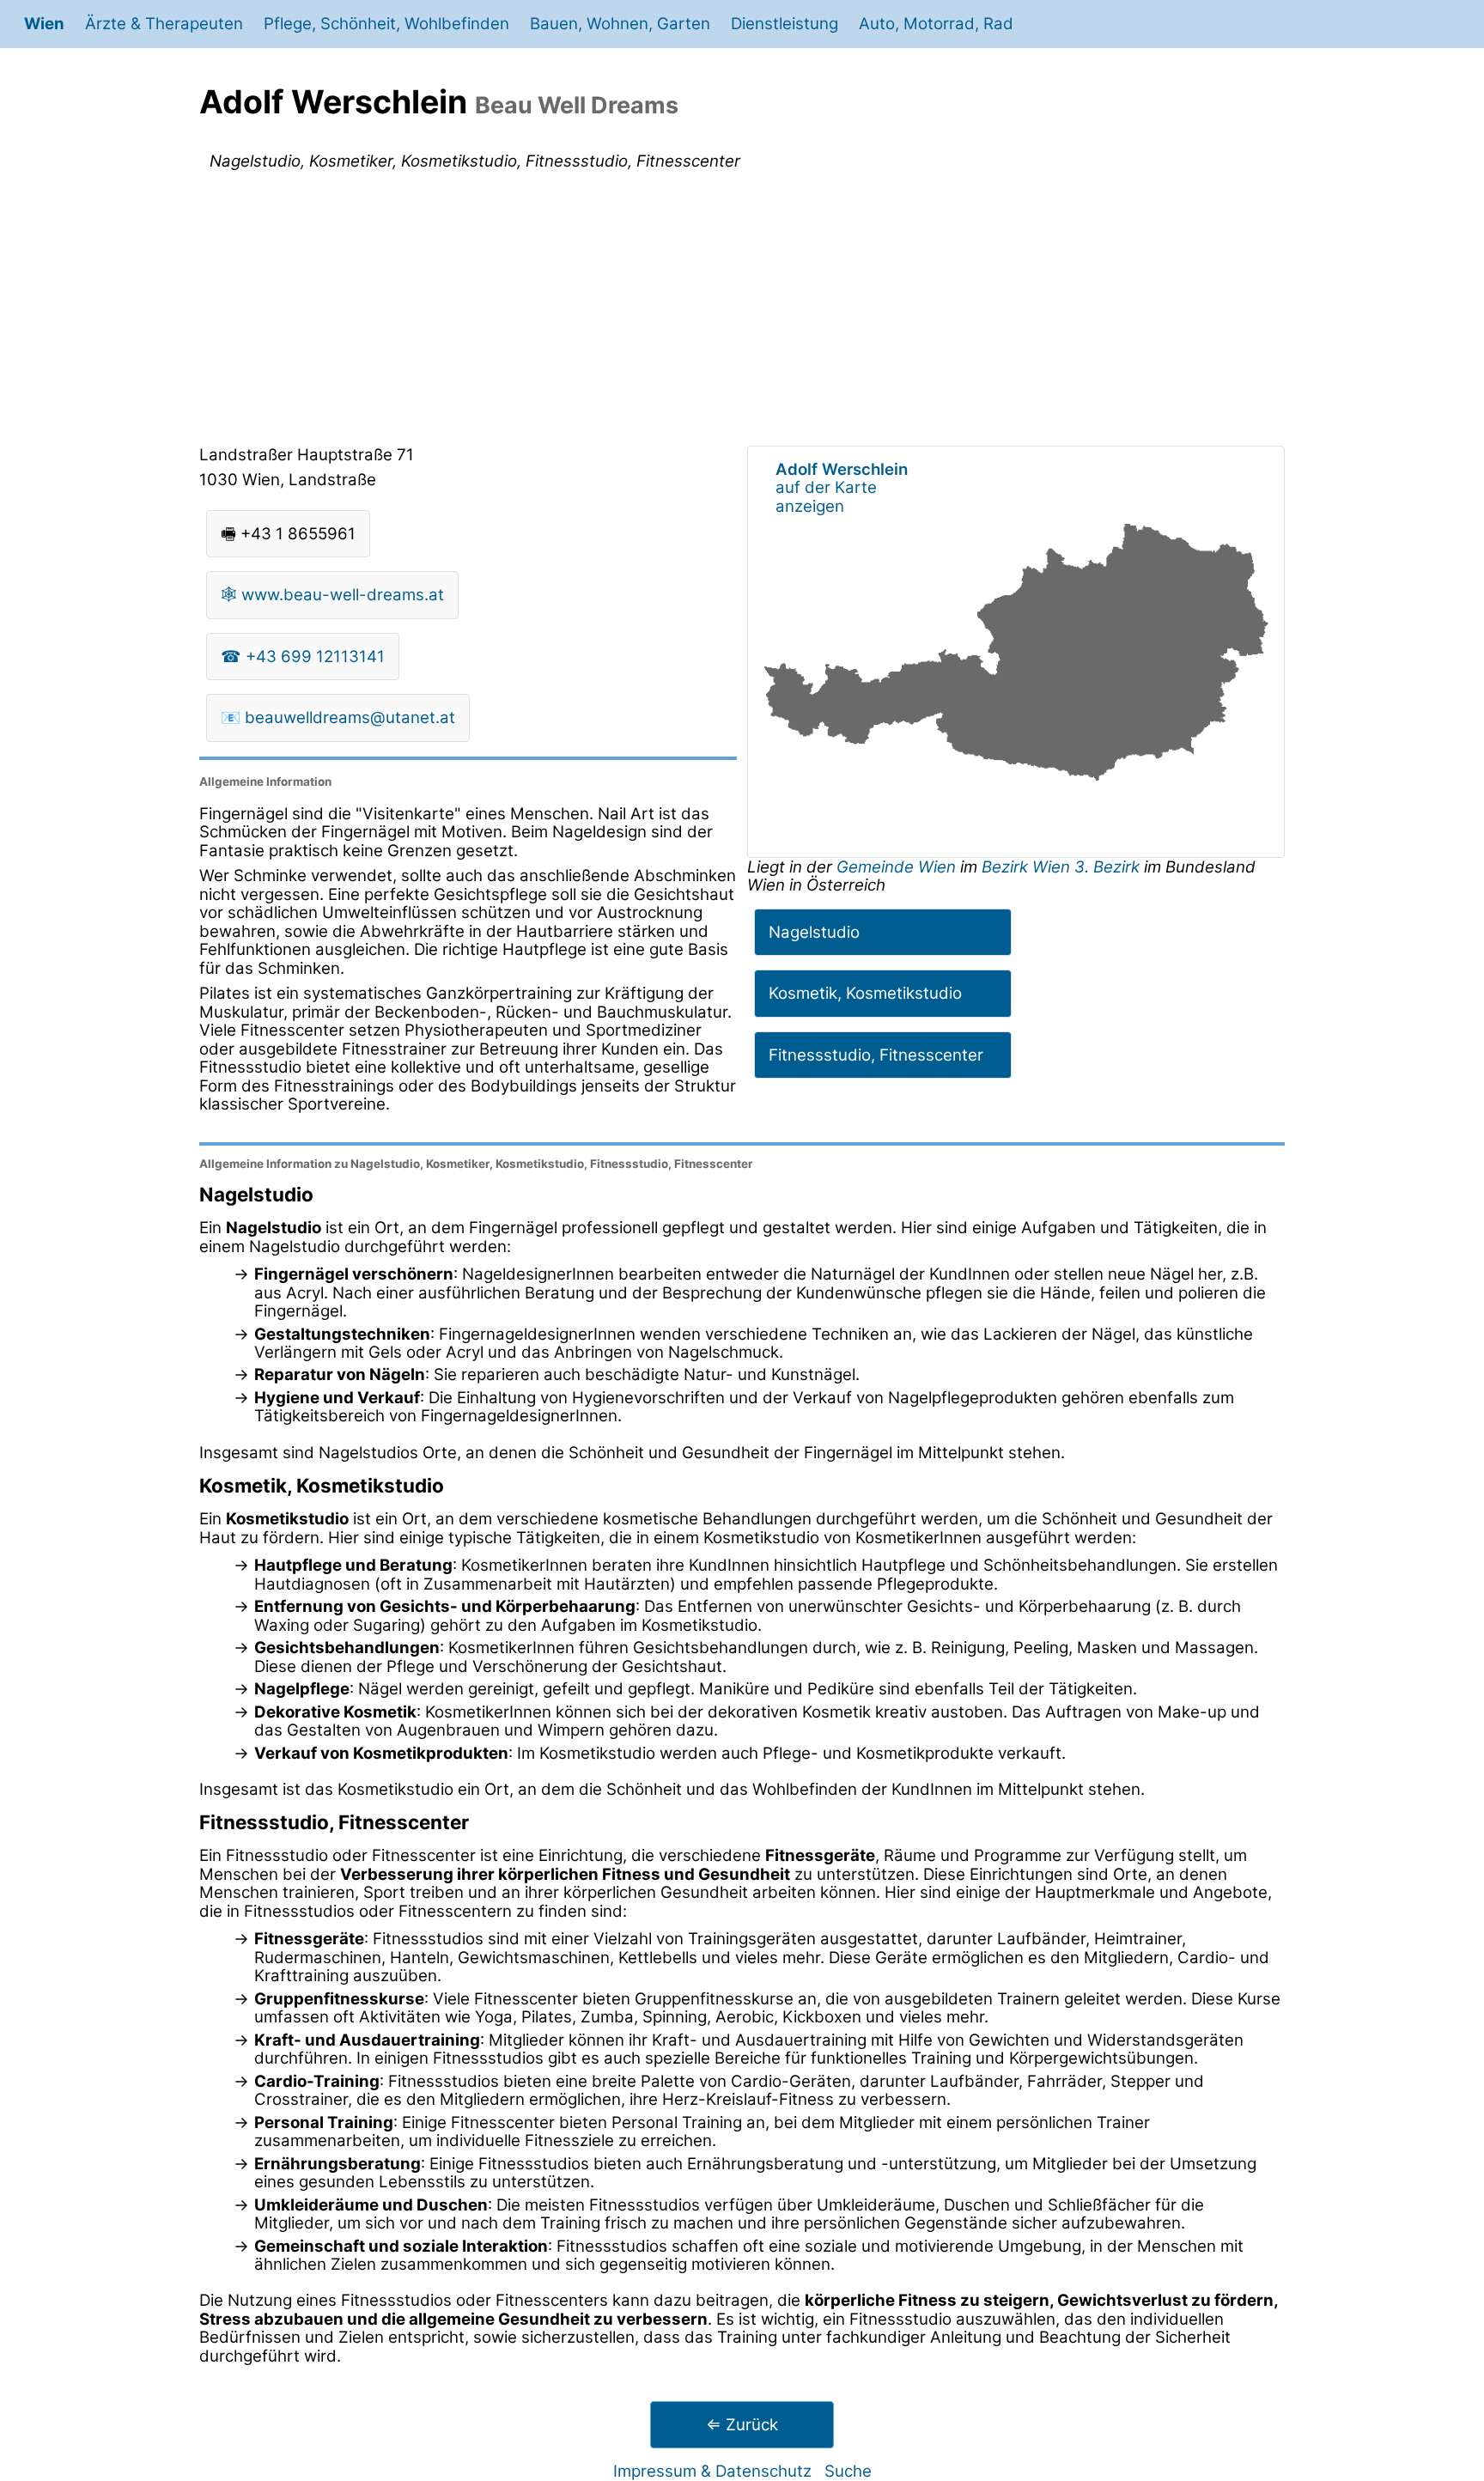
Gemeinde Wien (898, 867)
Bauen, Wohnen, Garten (620, 24)
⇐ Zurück (742, 2425)
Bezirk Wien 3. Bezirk (1061, 867)
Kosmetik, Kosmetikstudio (865, 993)
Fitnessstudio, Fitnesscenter (876, 1055)
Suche (848, 2471)
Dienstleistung (785, 24)
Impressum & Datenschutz (712, 2471)
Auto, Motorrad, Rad (936, 24)
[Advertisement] (742, 312)
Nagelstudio (814, 932)
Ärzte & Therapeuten (164, 24)
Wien (44, 24)
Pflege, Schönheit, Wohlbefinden (386, 24)
